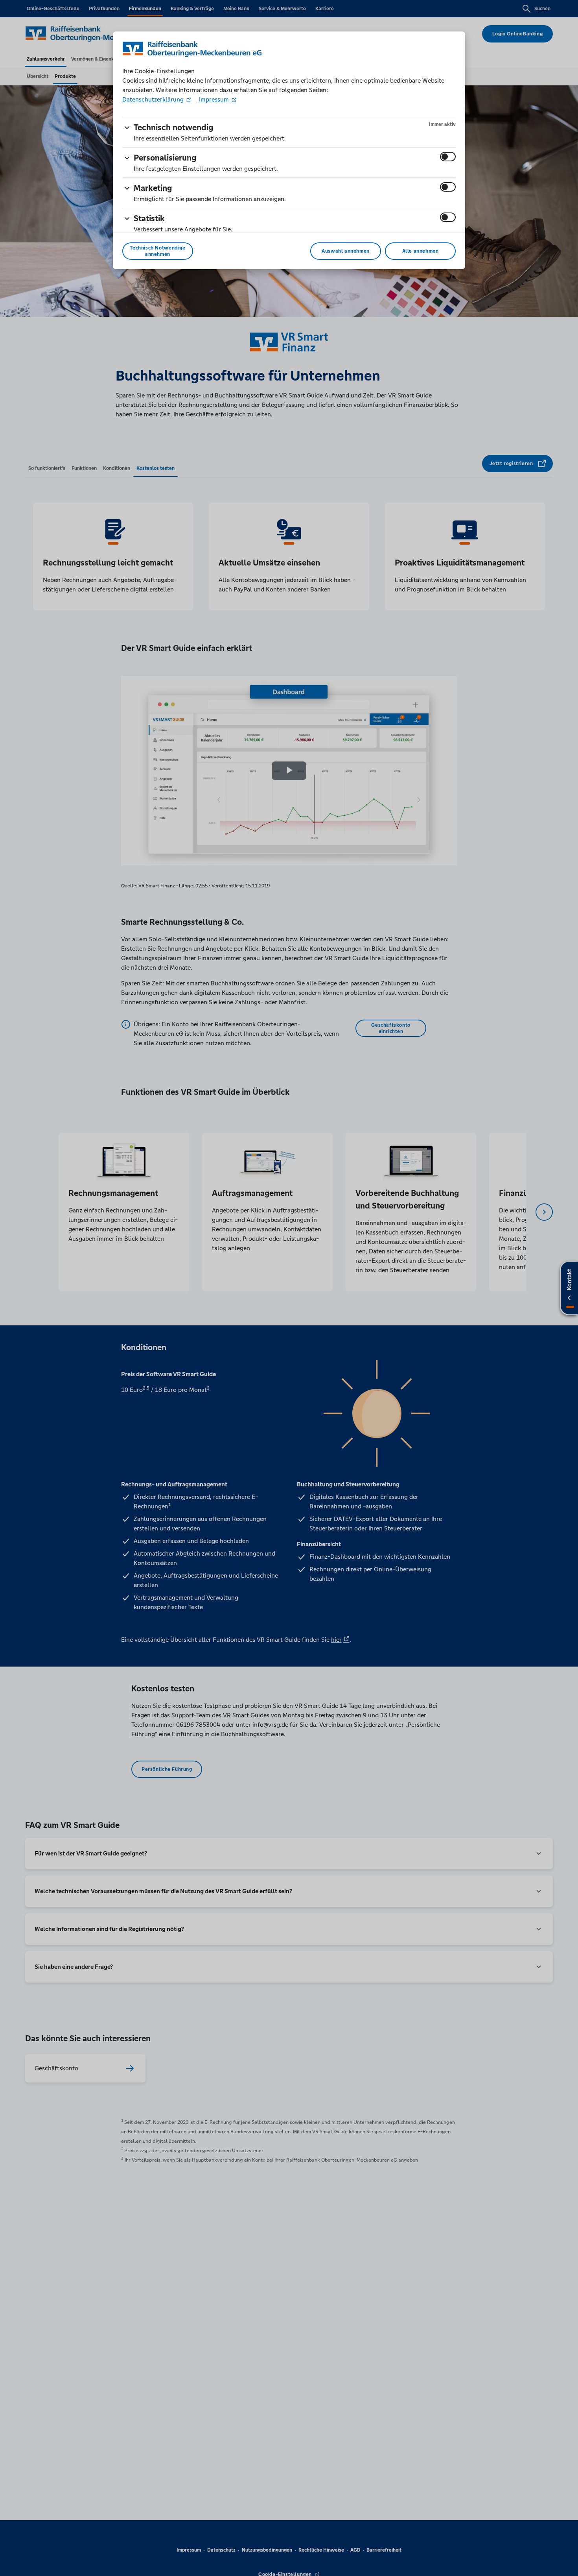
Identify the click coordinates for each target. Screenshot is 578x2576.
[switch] (448, 157)
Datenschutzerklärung (154, 99)
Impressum (214, 99)
